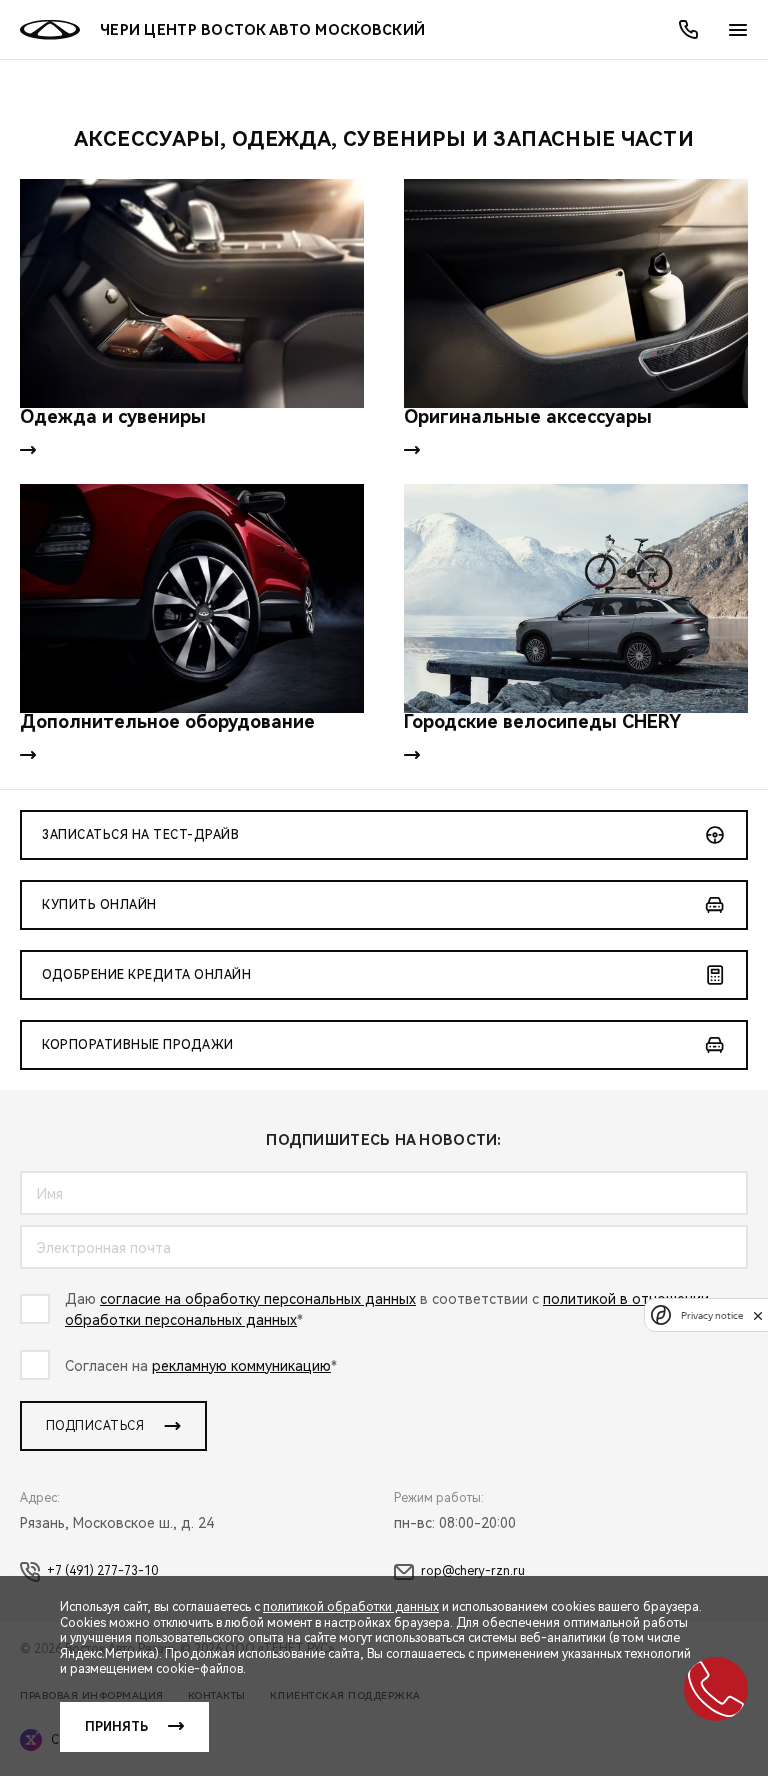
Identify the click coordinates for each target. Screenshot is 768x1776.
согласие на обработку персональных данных (258, 1299)
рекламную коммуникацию (241, 1366)
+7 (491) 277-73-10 (102, 1571)
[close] (758, 1315)
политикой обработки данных (351, 1607)
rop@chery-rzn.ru (473, 1571)
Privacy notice (712, 1315)
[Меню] (738, 30)
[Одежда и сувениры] (192, 293)
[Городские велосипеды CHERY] (576, 598)
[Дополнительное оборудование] (192, 598)
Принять (116, 1727)
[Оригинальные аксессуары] (576, 293)
